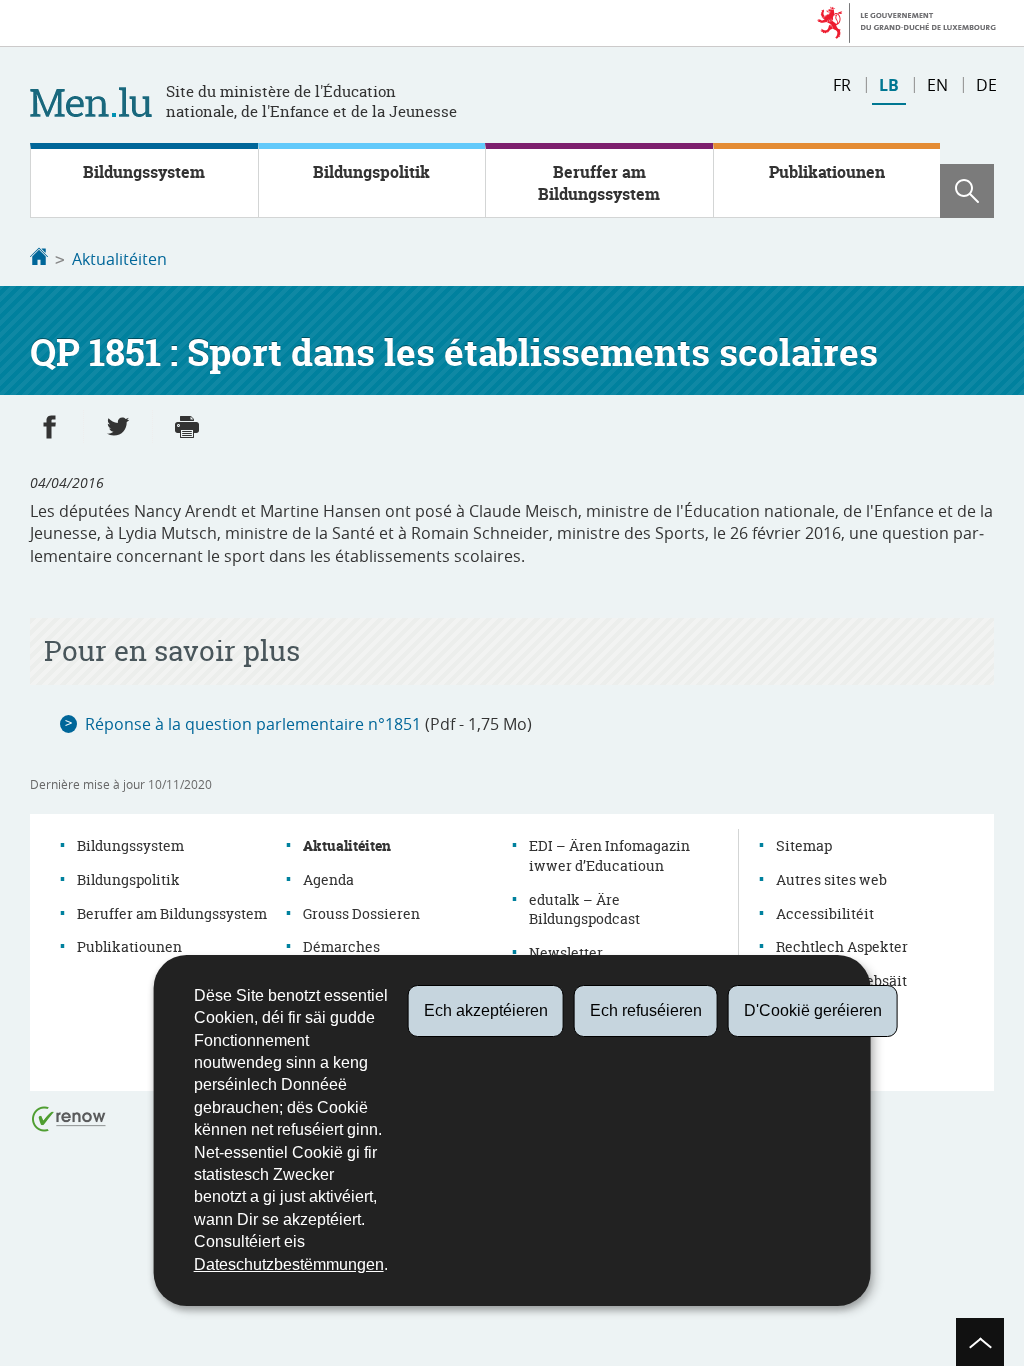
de (986, 85)
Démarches (341, 946)
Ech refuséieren (646, 1010)
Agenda (328, 879)
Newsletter (566, 952)
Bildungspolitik (371, 172)
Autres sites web (831, 879)
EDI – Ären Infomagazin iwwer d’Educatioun (609, 855)
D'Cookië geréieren (813, 1010)
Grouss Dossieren (361, 913)
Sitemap (804, 845)
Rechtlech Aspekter (842, 946)
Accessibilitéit (825, 913)
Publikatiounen (827, 172)
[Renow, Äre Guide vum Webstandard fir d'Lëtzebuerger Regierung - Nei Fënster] (69, 1117)
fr (842, 85)
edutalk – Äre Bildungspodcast (584, 909)
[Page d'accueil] (39, 259)
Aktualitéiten (119, 259)
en (937, 85)
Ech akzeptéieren (486, 1010)
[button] (967, 191)
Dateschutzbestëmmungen (289, 1264)
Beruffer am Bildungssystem (599, 183)
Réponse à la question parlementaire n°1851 (253, 724)
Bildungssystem (144, 172)
